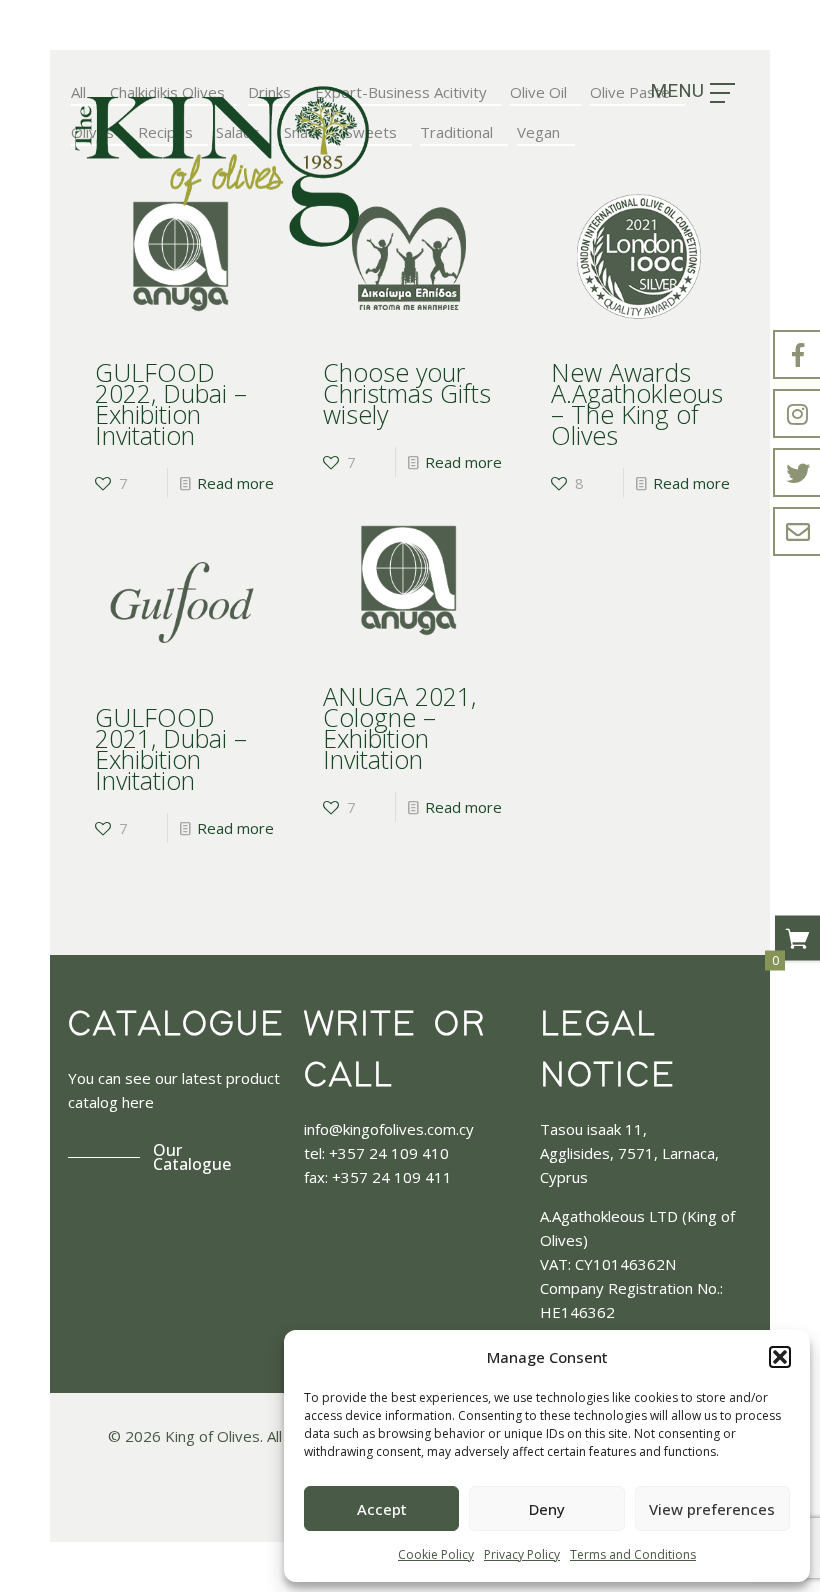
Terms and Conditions (633, 1554)
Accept (382, 1509)
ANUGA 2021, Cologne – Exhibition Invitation (399, 727)
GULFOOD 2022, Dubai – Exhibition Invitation (171, 403)
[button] (780, 1357)
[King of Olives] (222, 166)
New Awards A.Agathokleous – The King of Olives (637, 403)
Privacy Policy (522, 1554)
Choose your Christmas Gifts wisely (407, 393)
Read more (235, 483)
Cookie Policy (436, 1554)
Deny (547, 1509)
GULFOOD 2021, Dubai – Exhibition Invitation (171, 748)
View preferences (712, 1509)
